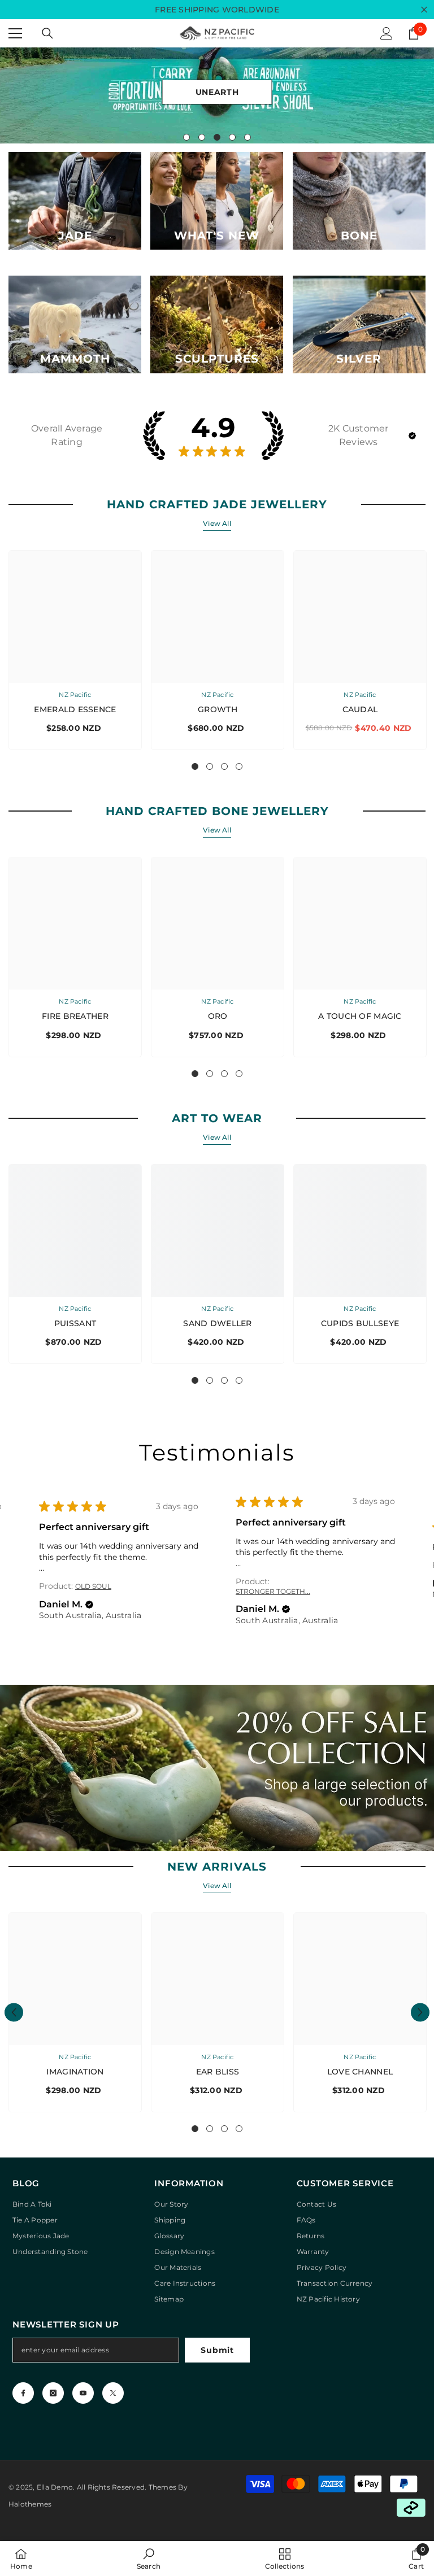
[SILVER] (359, 324)
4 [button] (232, 137)
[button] (412, 436)
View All (217, 523)
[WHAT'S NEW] (217, 201)
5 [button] (248, 137)
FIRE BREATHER (75, 1016)
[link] (149, 2558)
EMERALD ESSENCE (75, 709)
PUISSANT (75, 1323)
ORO (218, 1016)
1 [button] (186, 137)
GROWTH (218, 709)
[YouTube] (83, 2393)
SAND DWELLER (217, 1323)
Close (424, 10)
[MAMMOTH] (75, 324)
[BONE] (359, 201)
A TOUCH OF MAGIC (360, 1016)
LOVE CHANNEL (360, 2072)
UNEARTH (217, 92)
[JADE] (75, 201)
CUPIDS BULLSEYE (360, 1323)
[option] (217, 95)
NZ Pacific (75, 695)
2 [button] (202, 137)
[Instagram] (53, 2393)
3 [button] (217, 137)
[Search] (47, 33)
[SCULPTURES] (217, 324)
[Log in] (387, 33)
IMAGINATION (75, 2072)
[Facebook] (23, 2393)
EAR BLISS (218, 2072)
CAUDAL (360, 709)
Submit (217, 2350)
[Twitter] (113, 2393)
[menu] (15, 33)
